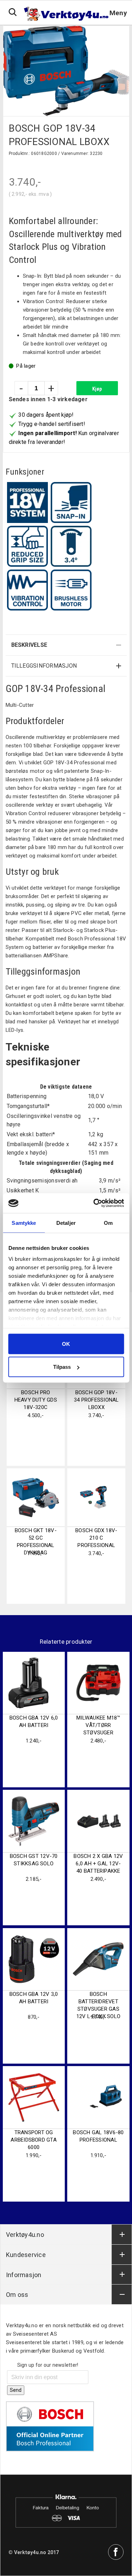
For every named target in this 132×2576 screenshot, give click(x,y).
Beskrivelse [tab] (29, 645)
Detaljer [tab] (66, 1223)
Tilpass (62, 1367)
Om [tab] (108, 1223)
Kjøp (97, 389)
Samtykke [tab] (24, 1223)
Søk (13, 12)
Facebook (116, 2552)
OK (66, 1344)
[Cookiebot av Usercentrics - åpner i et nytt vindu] (94, 1203)
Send (16, 2390)
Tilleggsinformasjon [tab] (44, 666)
